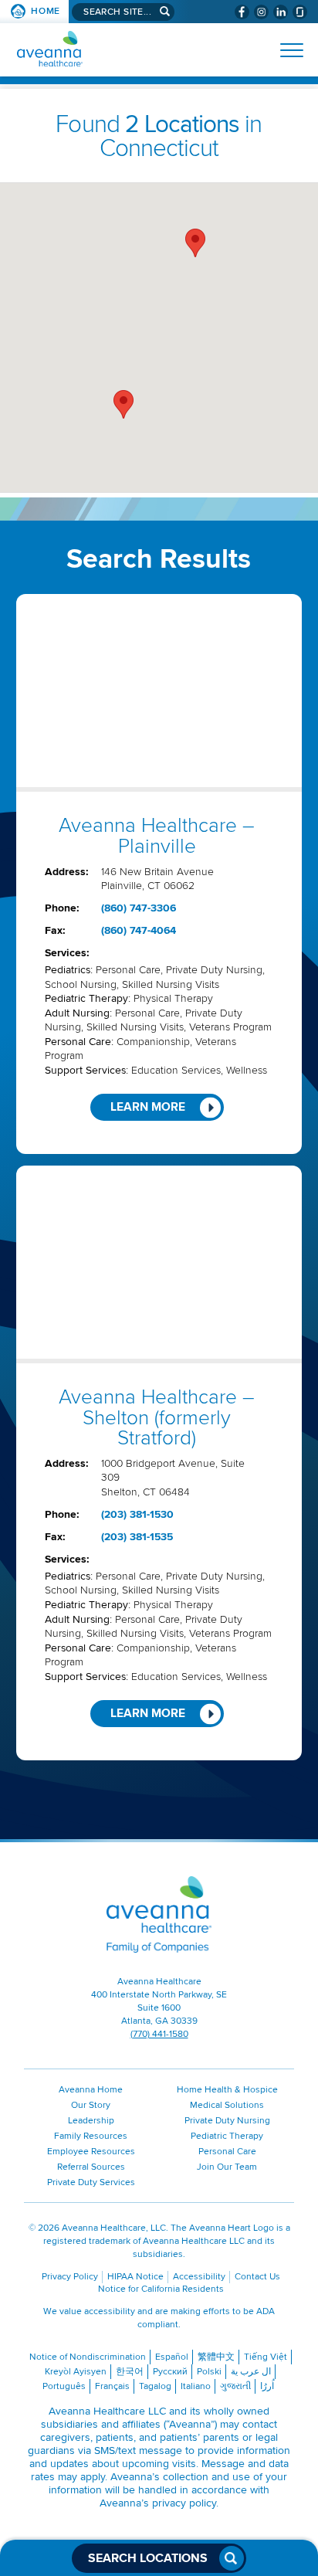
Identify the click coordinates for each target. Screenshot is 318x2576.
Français (112, 2386)
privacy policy (184, 2503)
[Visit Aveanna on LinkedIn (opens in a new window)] (281, 12)
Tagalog (155, 2386)
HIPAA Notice (135, 2277)
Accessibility (199, 2277)
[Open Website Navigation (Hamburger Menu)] (285, 50)
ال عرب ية (251, 2372)
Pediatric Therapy (227, 2136)
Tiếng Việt (266, 2357)
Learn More (148, 1107)
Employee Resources (91, 2152)
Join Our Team (227, 2167)
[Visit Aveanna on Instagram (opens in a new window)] (261, 12)
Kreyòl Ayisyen (76, 2372)
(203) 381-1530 (137, 1514)
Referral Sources (91, 2167)
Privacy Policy (70, 2277)
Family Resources (91, 2136)
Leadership (91, 2121)
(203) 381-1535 (137, 1537)
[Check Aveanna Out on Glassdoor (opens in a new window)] (300, 12)
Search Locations (148, 2558)
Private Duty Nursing (227, 2121)
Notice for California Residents (161, 2289)
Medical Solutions (227, 2105)
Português (64, 2386)
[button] (195, 243)
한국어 (130, 2372)
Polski (209, 2372)
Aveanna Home (91, 2090)
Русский (170, 2372)
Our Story (91, 2105)
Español (172, 2357)
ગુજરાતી (235, 2386)
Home (46, 11)
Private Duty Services (91, 2182)
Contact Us (257, 2277)
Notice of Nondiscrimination (88, 2357)
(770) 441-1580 (159, 2034)
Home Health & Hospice (227, 2090)
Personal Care (227, 2152)
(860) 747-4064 (139, 930)
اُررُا (267, 2386)
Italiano (196, 2386)
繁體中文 (216, 2357)
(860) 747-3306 (139, 908)
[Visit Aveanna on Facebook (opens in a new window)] (242, 12)
